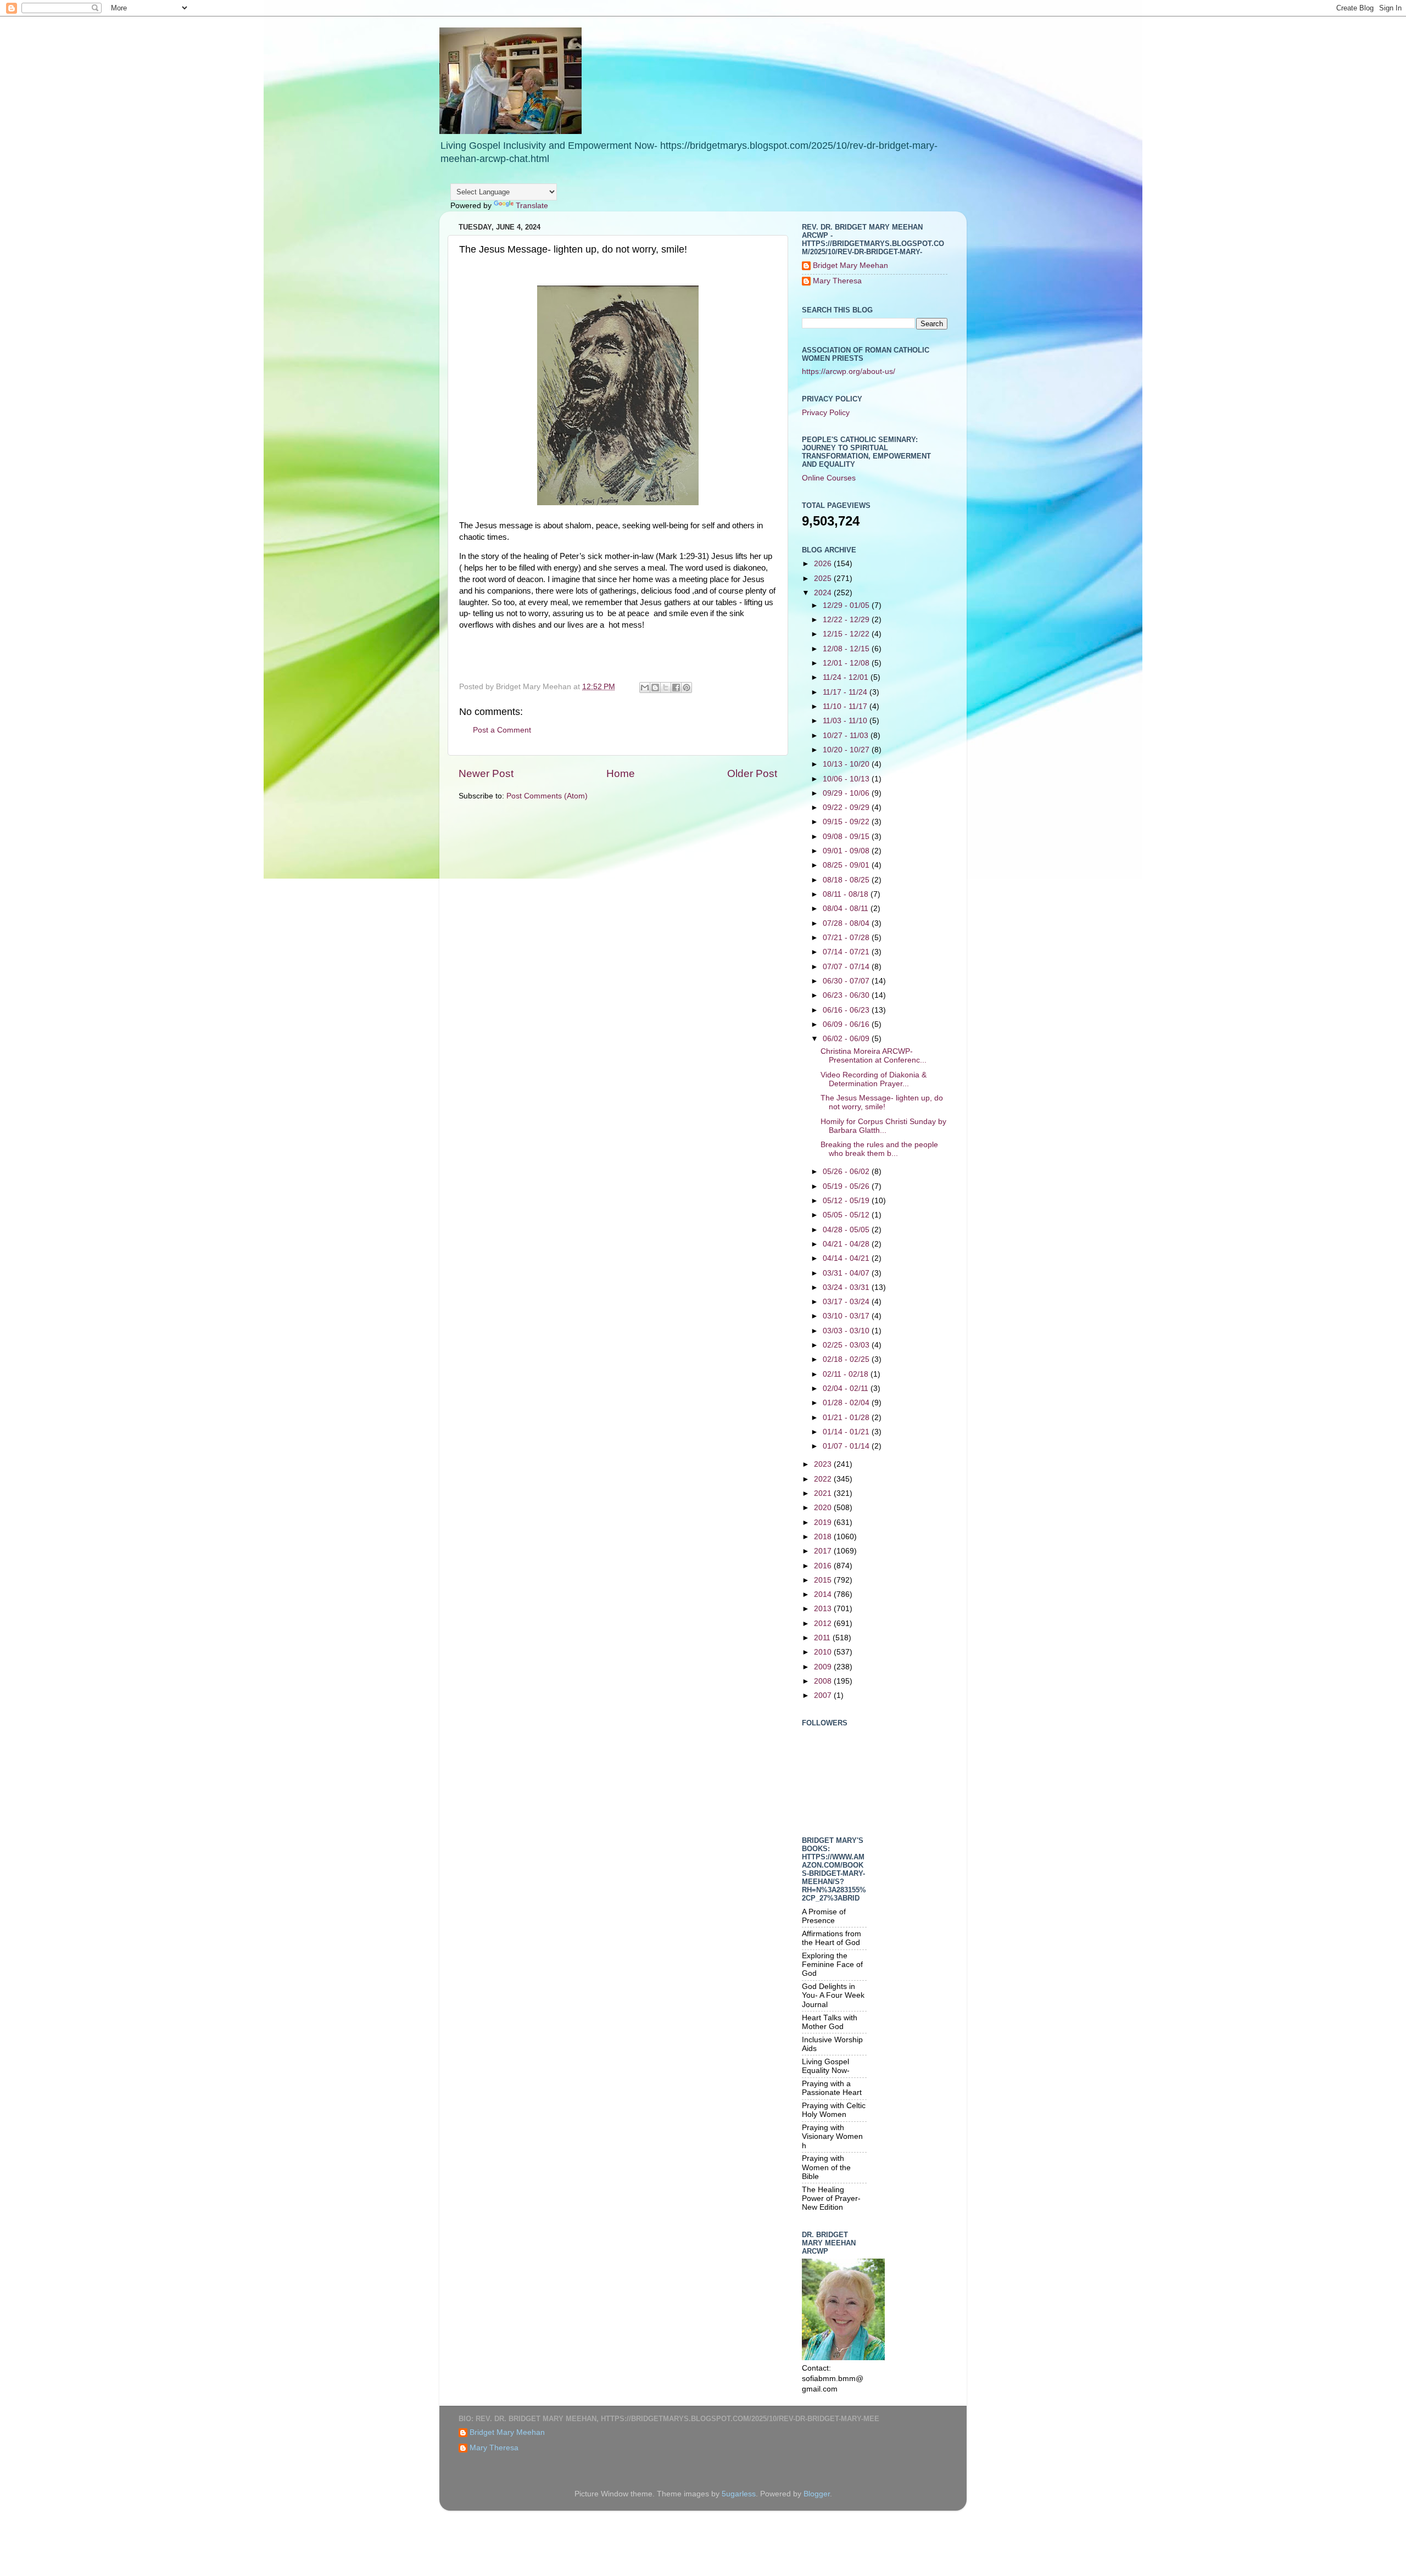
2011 (823, 1638)
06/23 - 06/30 (847, 995)
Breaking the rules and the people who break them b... (879, 1149)
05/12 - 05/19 (847, 1201)
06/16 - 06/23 (847, 1010)
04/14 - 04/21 (847, 1258)
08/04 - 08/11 (847, 909)
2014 (824, 1594)
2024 (824, 593)
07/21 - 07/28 (847, 938)
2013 (824, 1609)
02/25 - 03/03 (847, 1345)
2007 (824, 1695)
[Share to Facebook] (676, 688)
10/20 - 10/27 (847, 750)
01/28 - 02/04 (847, 1403)
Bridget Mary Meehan (850, 266)
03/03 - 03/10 (847, 1331)
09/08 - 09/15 (847, 837)
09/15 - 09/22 (847, 822)
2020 (824, 1508)
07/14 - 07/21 (847, 952)
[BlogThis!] (655, 688)
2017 (824, 1551)
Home (621, 773)
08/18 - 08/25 (847, 880)
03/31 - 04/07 (847, 1273)
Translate (532, 206)
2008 (824, 1681)
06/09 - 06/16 (847, 1024)
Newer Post (486, 773)
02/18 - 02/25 (847, 1359)
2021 (824, 1493)
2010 (824, 1652)
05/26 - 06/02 (847, 1172)
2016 (824, 1566)
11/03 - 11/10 (846, 721)
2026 (824, 564)
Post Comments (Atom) (547, 796)
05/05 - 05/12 (847, 1215)
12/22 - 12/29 (847, 620)
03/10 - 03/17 (847, 1316)
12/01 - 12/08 (847, 663)
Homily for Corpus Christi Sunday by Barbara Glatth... (883, 1126)
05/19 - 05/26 (847, 1186)
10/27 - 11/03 (847, 736)
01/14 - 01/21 (847, 1432)
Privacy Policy (826, 413)
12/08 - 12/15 (847, 649)
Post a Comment (502, 730)
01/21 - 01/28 (847, 1418)
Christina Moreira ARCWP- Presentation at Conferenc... (874, 1056)
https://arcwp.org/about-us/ (849, 371)
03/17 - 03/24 (847, 1302)
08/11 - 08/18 (847, 894)
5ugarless (739, 2494)
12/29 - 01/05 (847, 605)
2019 (824, 1522)
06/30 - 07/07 (847, 981)
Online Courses (829, 478)
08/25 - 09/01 (847, 865)
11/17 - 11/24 (846, 692)
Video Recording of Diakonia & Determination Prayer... (874, 1079)
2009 (824, 1667)
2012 (824, 1624)
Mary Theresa (837, 281)
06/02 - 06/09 (847, 1039)
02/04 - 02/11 (847, 1388)
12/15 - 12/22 (847, 634)
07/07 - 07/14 (847, 967)
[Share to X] (666, 688)
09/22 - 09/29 (847, 808)
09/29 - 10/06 (847, 793)
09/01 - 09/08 (847, 851)
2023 (824, 1464)
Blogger (817, 2494)
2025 (824, 579)
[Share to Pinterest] (687, 688)
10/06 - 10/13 (847, 779)
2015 (824, 1580)
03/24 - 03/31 (847, 1287)
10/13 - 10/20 (847, 764)
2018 (824, 1537)
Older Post (752, 773)
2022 (824, 1479)
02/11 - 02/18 (847, 1374)
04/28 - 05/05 (847, 1230)
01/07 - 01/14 (847, 1446)
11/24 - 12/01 (847, 677)
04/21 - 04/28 (847, 1244)
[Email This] (645, 688)
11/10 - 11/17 (846, 706)
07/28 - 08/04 (847, 923)
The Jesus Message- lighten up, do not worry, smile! (882, 1102)
